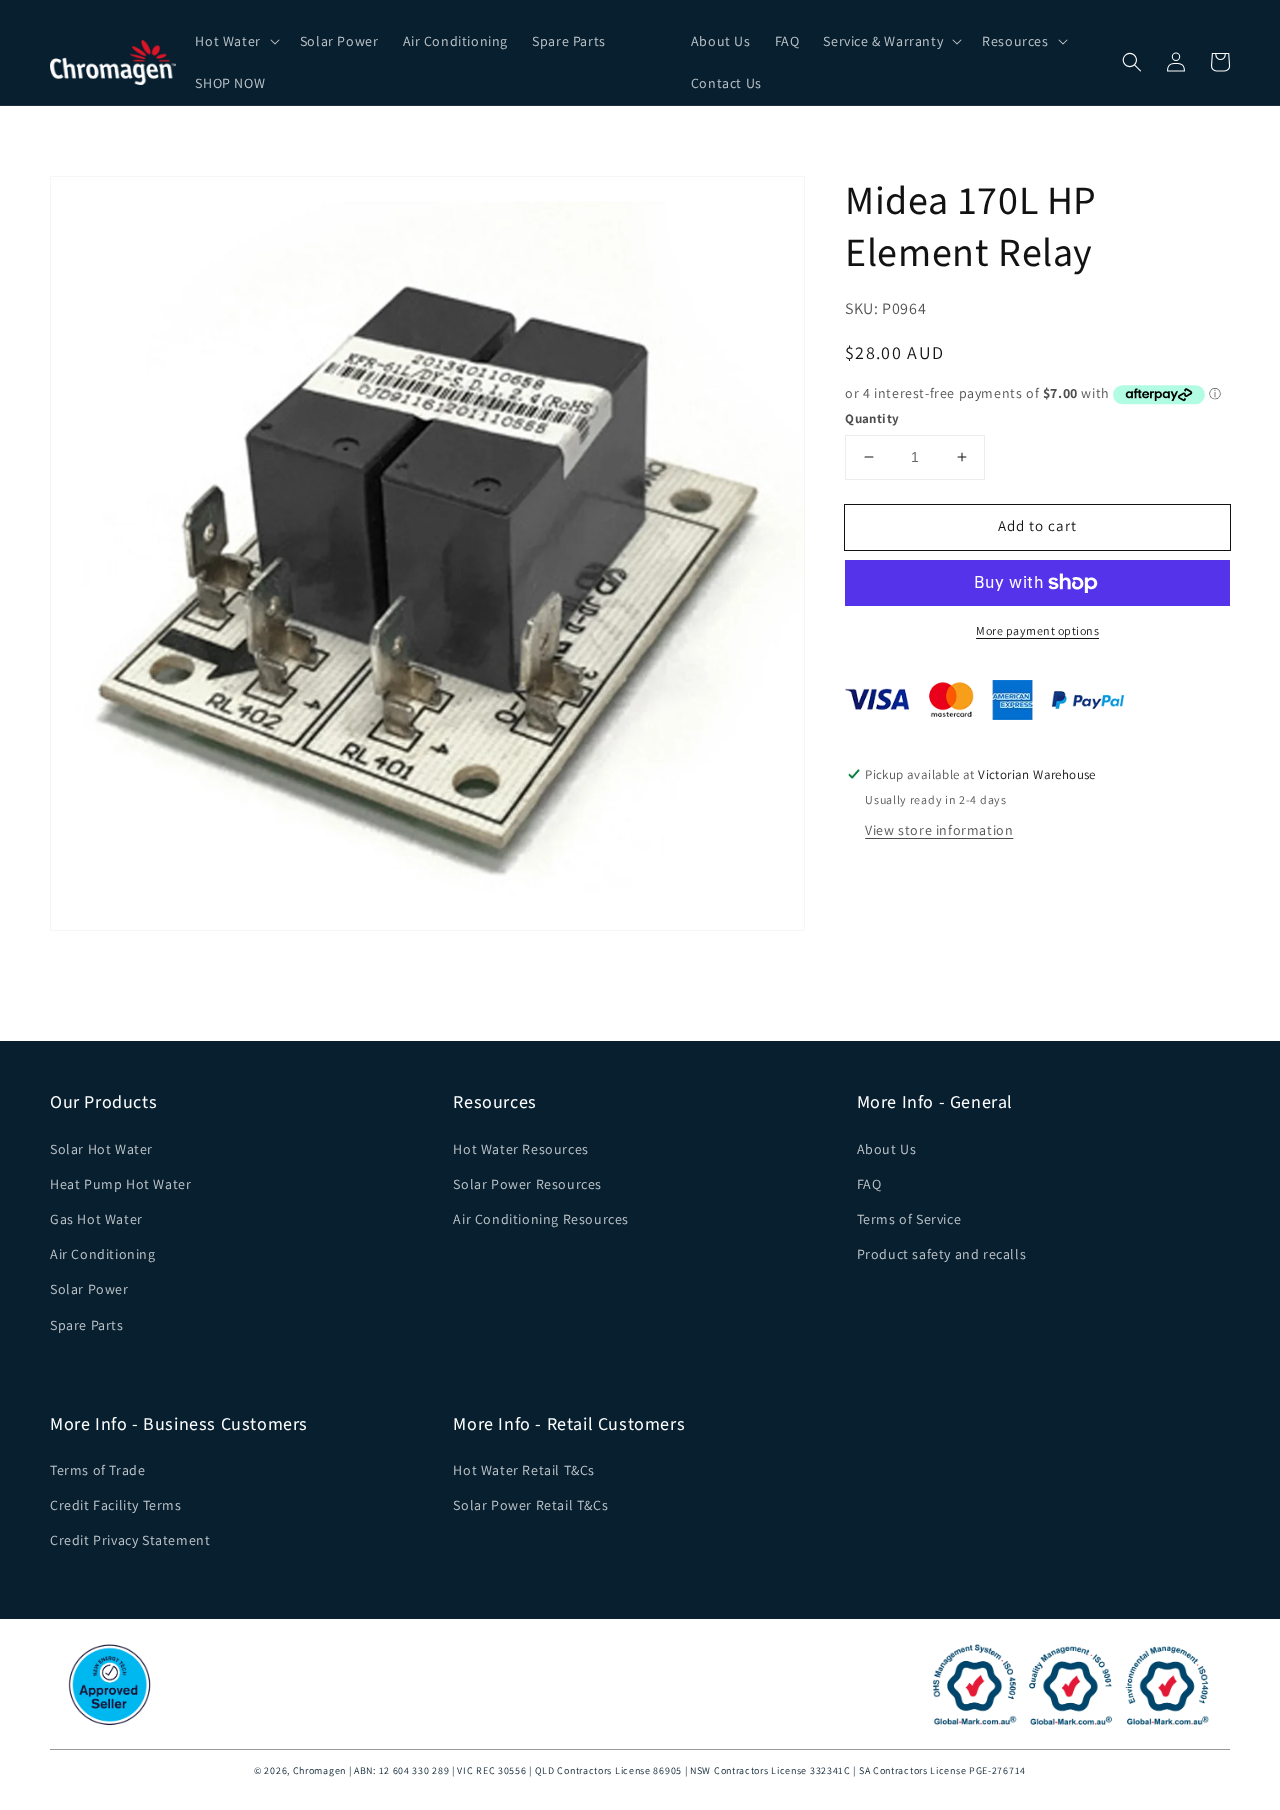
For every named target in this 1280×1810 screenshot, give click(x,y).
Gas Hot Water (96, 1219)
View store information (939, 830)
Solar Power (89, 1289)
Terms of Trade (97, 1470)
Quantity (872, 418)
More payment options (1037, 630)
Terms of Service (909, 1219)
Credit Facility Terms (116, 1505)
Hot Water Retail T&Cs (524, 1470)
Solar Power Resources (527, 1184)
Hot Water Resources (520, 1149)
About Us (887, 1149)
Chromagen (319, 1770)
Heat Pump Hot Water (120, 1184)
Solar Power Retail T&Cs (530, 1505)
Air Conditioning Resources (541, 1219)
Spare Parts (87, 1325)
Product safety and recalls (942, 1254)
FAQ (869, 1184)
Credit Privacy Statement (130, 1540)
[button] (235, 41)
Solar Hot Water (101, 1149)
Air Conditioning (103, 1254)
